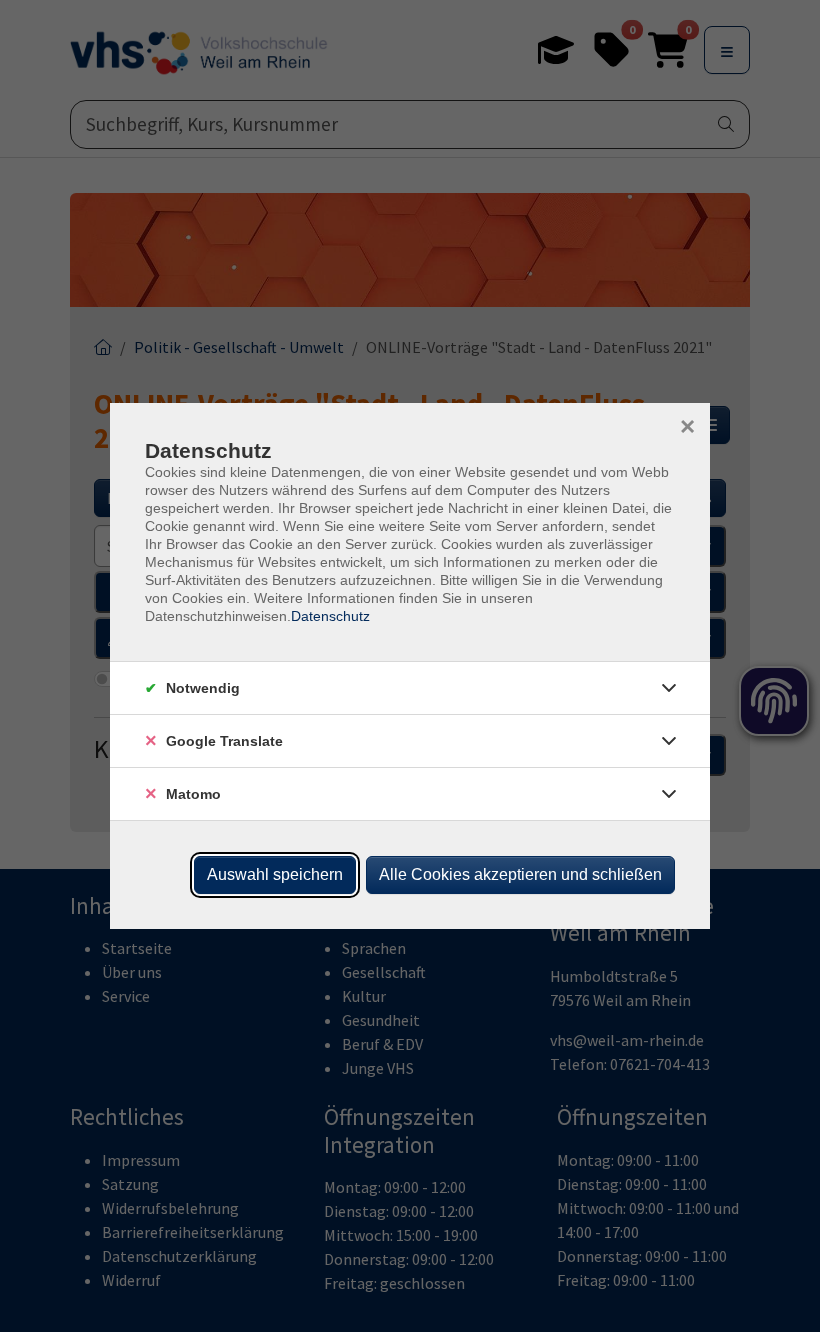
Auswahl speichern (275, 874)
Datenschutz (330, 616)
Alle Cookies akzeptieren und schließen (520, 874)
